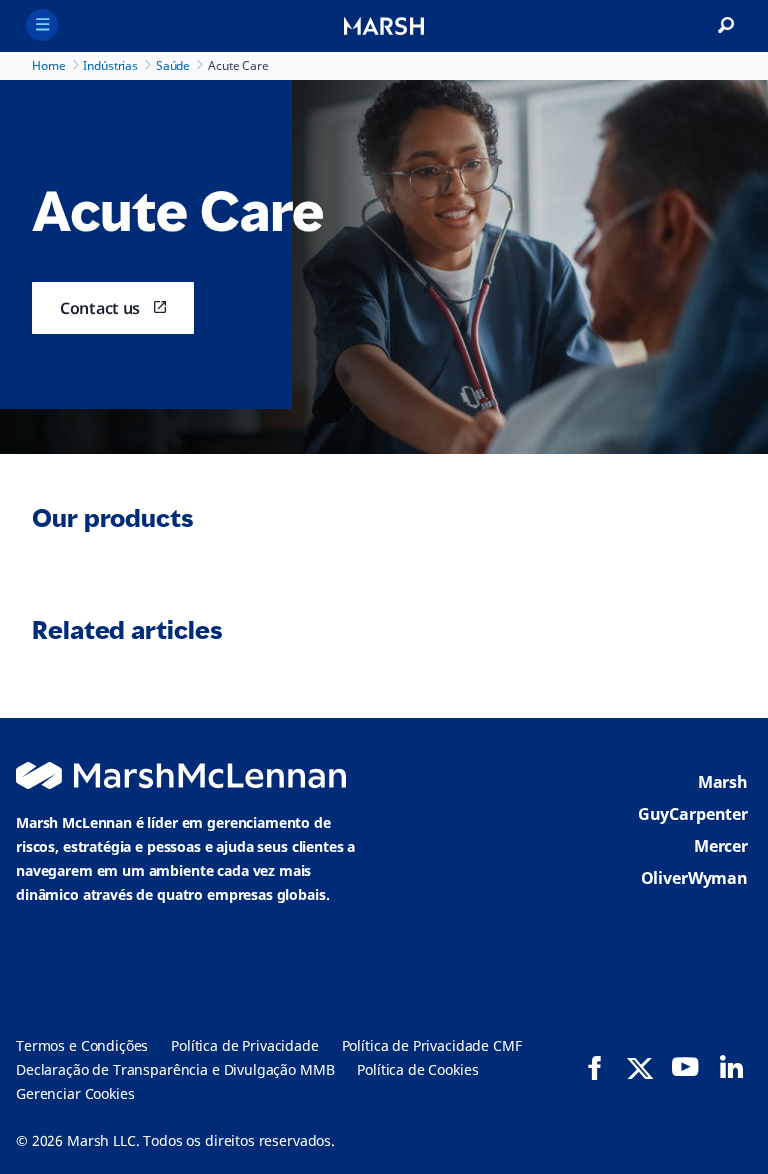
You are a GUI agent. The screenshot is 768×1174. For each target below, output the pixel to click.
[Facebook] (595, 1068)
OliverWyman (694, 878)
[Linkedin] (731, 1067)
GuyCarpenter (693, 814)
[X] (640, 1067)
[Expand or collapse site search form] (726, 26)
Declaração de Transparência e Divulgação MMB (175, 1069)
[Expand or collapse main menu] (42, 25)
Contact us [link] (100, 308)
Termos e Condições (82, 1045)
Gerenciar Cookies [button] (75, 1093)
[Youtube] (685, 1067)
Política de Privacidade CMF (432, 1045)
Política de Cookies (417, 1069)
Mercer (721, 846)
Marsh (723, 782)
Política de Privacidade (245, 1045)
